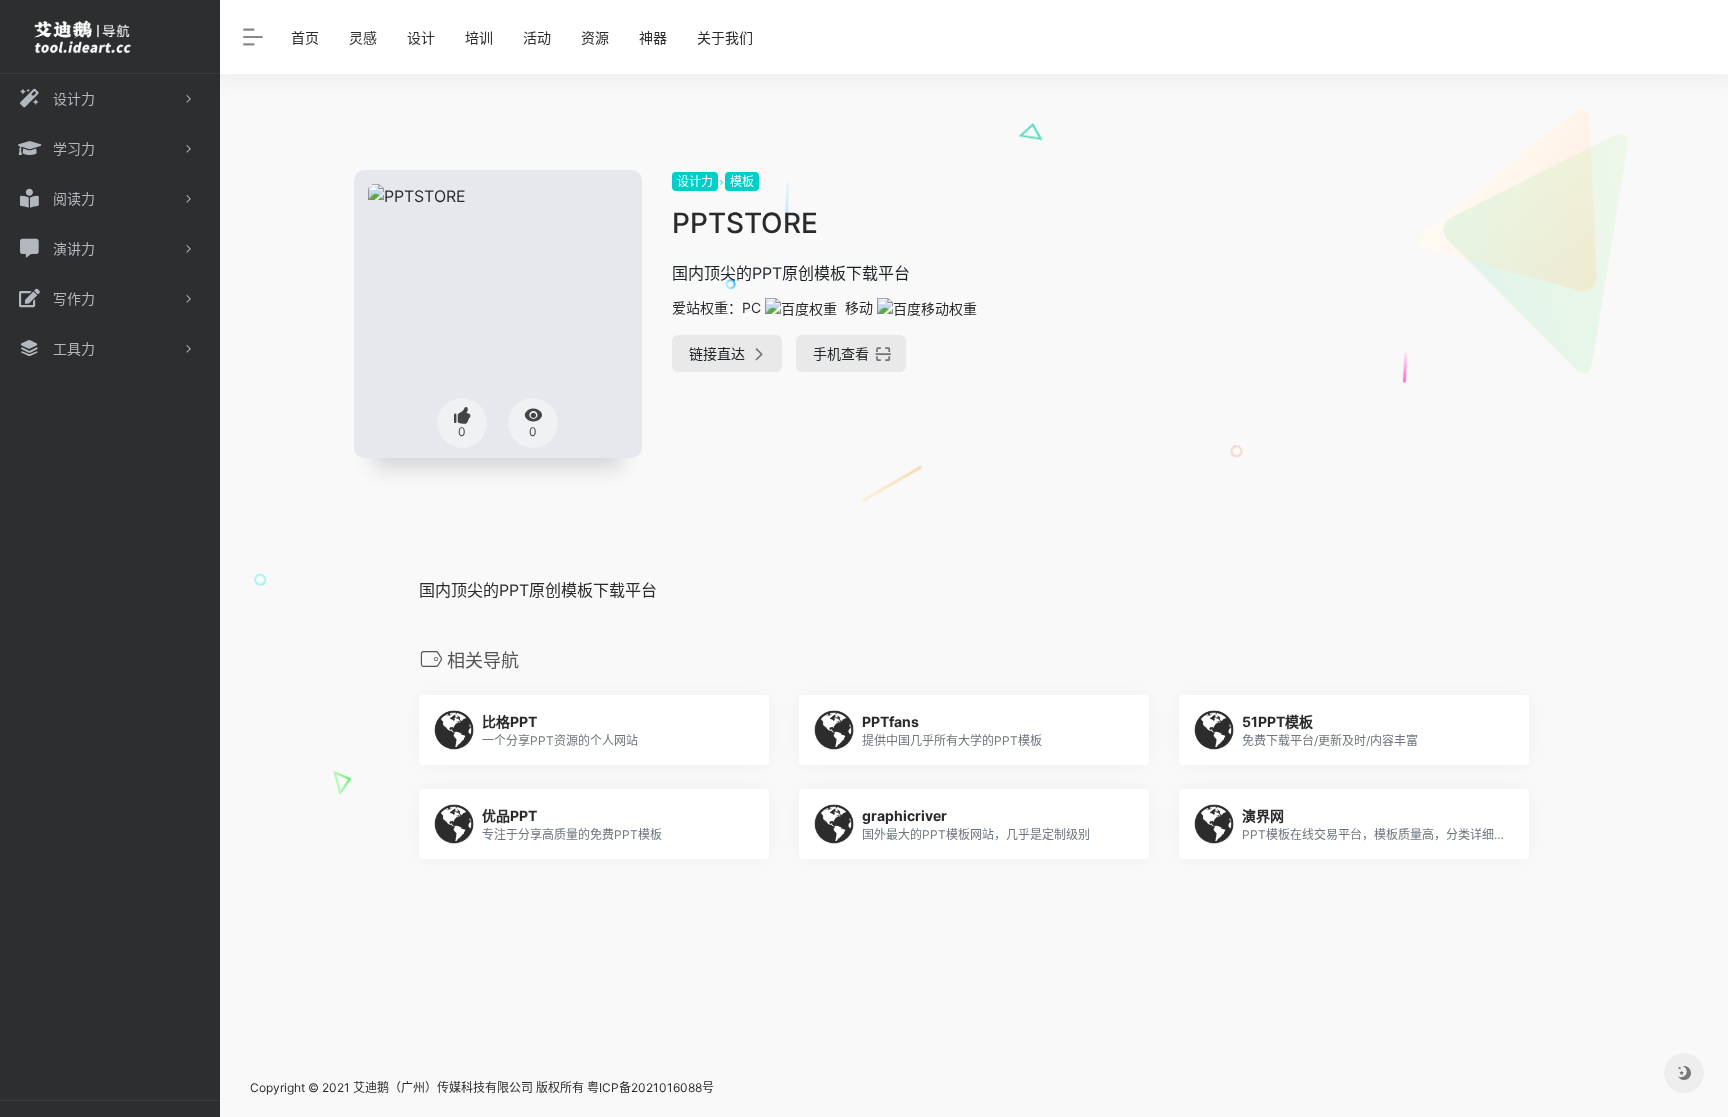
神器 (653, 37)
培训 (479, 37)
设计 (421, 37)
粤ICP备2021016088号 (650, 1087)
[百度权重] (801, 307)
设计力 (695, 181)
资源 (595, 37)
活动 (537, 37)
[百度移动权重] (927, 307)
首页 (305, 37)
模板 (742, 181)
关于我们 (725, 37)
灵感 (363, 37)
